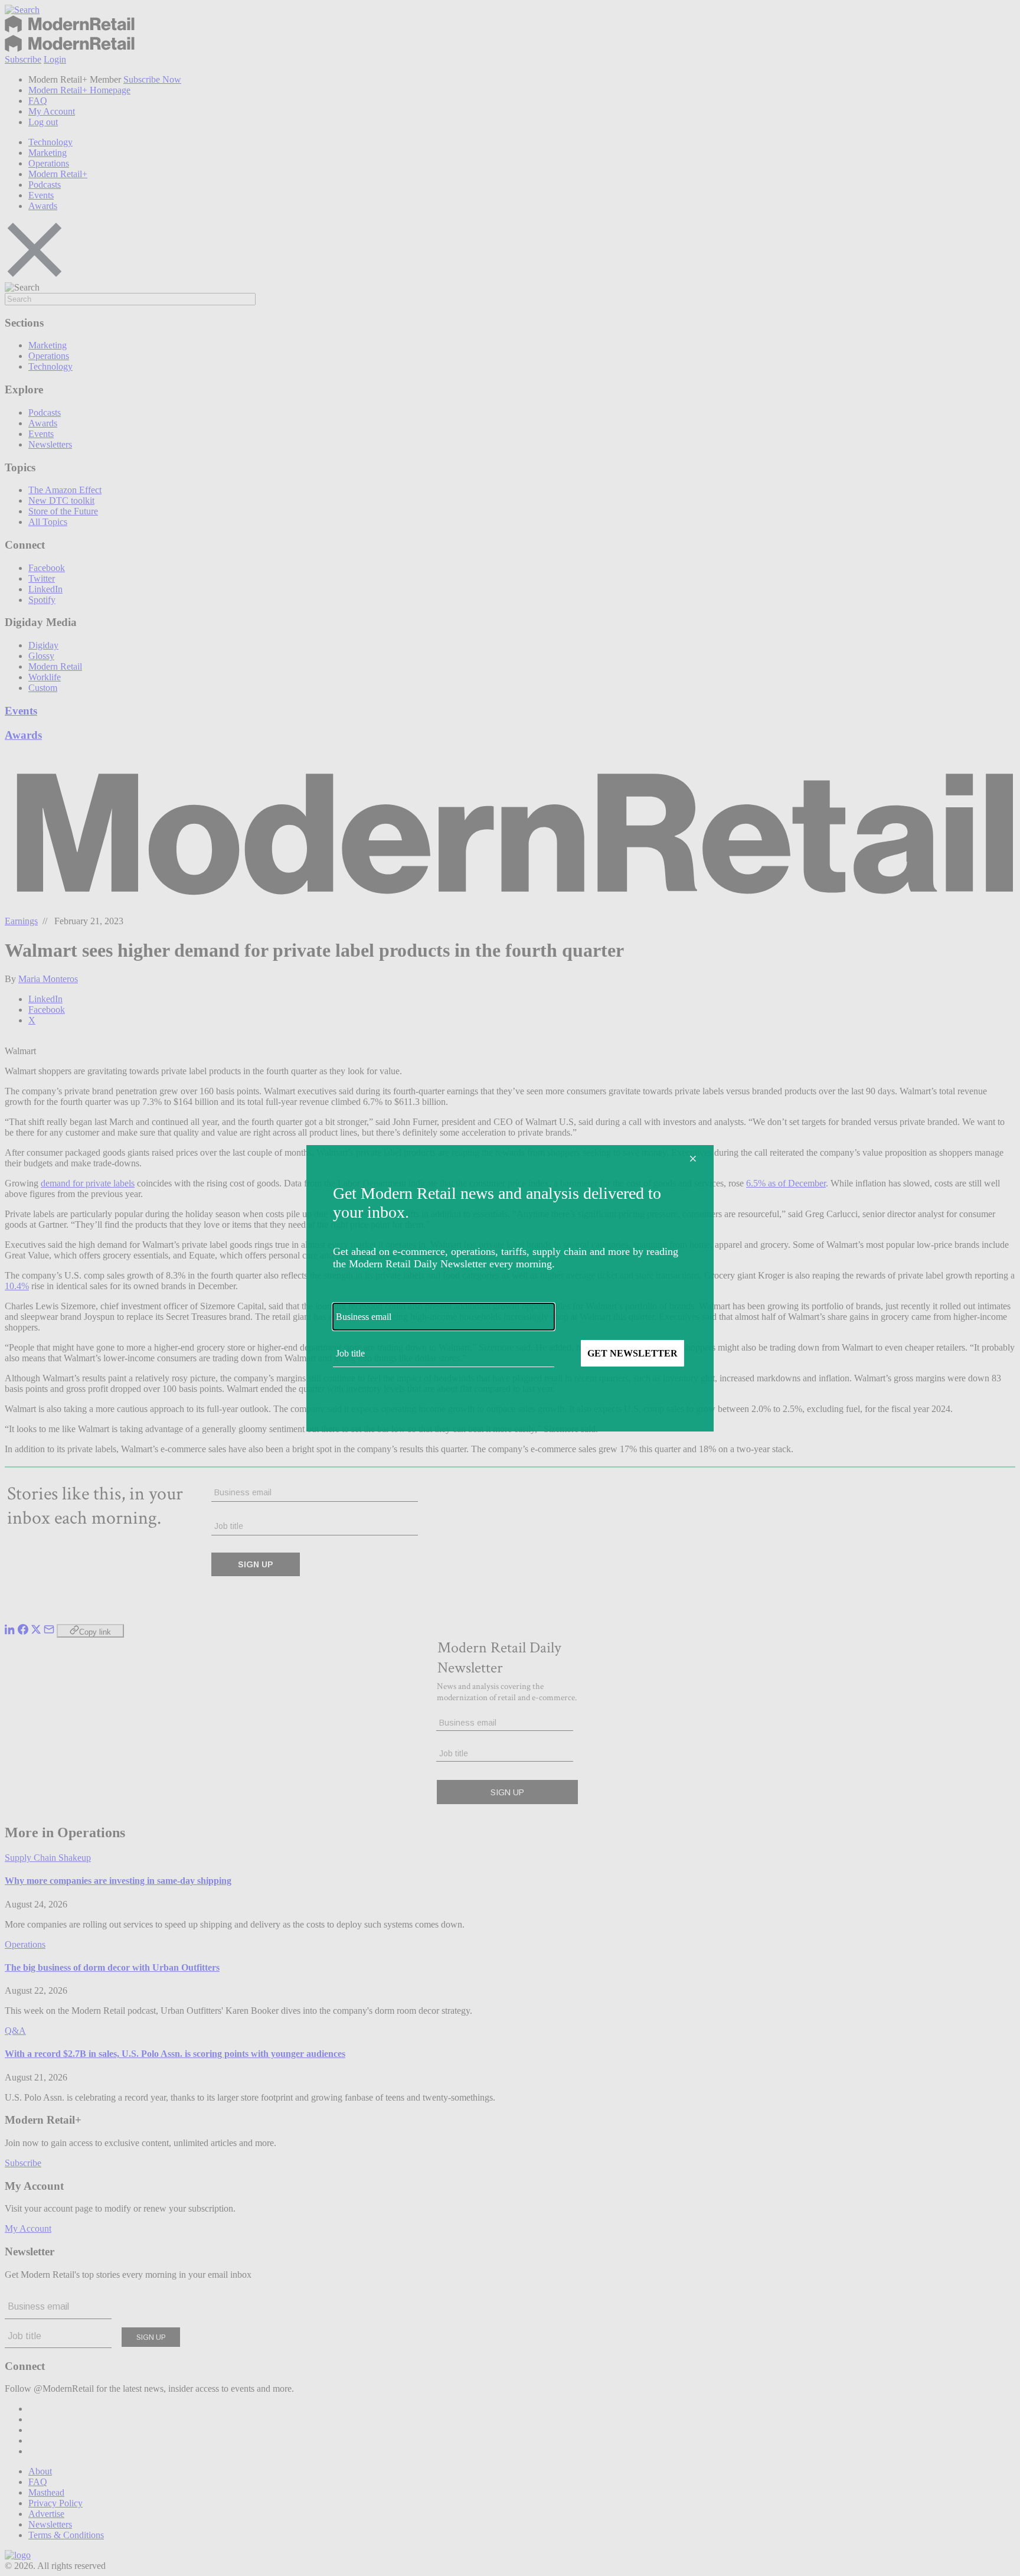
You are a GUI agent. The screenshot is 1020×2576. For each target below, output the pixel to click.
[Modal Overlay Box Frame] (510, 1288)
